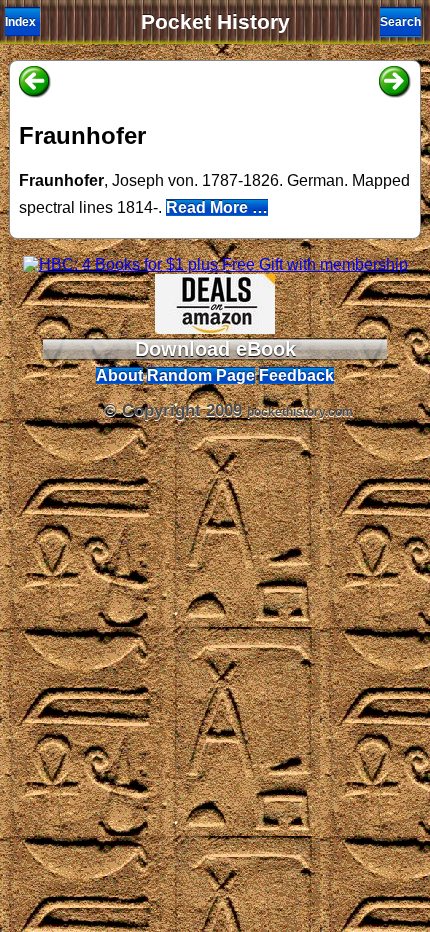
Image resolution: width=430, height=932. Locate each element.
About (119, 375)
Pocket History (215, 22)
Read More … (217, 207)
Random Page (201, 375)
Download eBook (215, 349)
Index (20, 22)
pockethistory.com (300, 412)
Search (400, 22)
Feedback (296, 375)
